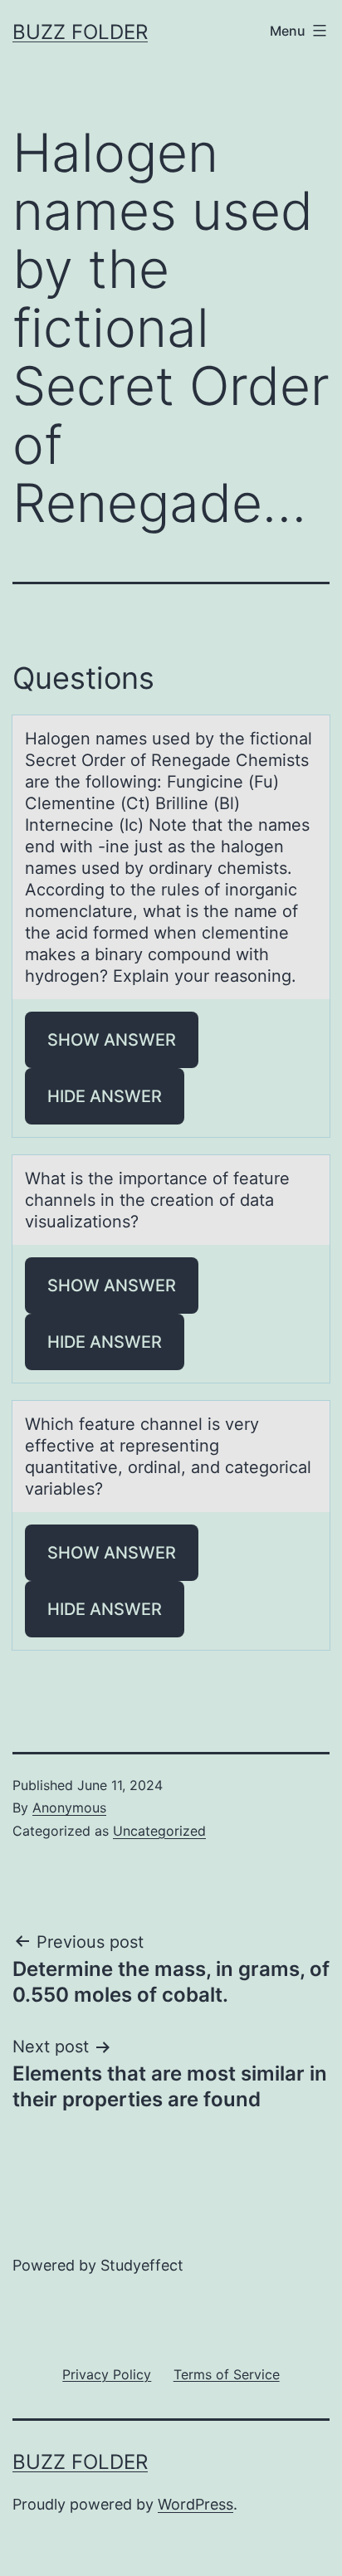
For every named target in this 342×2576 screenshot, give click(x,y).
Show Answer (112, 1040)
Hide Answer (105, 1096)
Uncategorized (159, 1831)
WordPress (195, 2504)
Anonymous (69, 1808)
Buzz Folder (80, 32)
